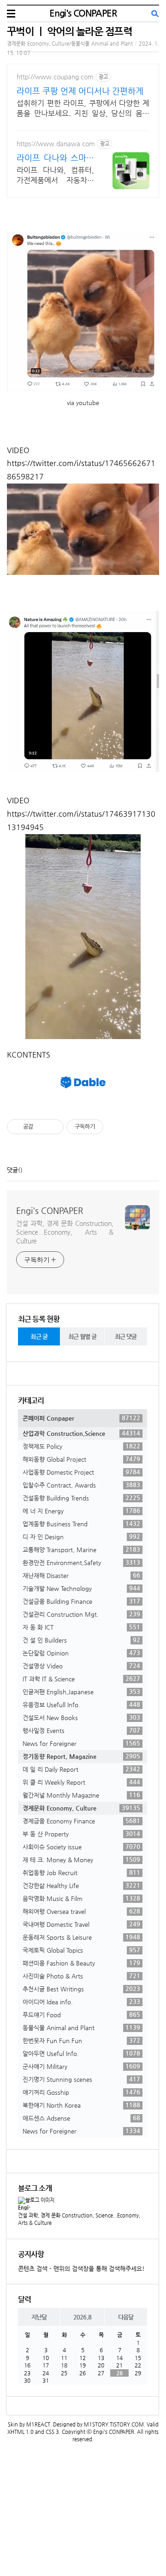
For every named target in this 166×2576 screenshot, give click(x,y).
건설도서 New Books (81, 1717)
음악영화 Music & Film (81, 1898)
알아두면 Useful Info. (81, 2053)
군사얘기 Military (81, 2066)
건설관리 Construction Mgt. (81, 1614)
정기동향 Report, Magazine (81, 1756)
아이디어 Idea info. (81, 2002)
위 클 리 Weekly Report (81, 1782)
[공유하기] (42, 1127)
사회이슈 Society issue (81, 1847)
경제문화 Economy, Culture (81, 1808)
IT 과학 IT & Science (81, 1679)
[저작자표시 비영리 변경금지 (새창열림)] (116, 1127)
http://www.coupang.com (55, 77)
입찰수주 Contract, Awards (81, 1485)
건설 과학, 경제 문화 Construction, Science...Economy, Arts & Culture (65, 1232)
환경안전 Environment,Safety (81, 1562)
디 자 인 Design (81, 1536)
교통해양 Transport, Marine (81, 1549)
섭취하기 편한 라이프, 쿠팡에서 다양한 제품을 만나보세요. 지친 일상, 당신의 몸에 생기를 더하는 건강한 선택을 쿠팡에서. (83, 109)
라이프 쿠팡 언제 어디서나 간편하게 (80, 91)
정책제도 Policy (81, 1446)
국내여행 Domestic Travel (81, 1924)
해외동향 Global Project (81, 1459)
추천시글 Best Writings (81, 1989)
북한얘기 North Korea (81, 2105)
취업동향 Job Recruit (81, 1872)
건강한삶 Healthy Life (81, 1885)
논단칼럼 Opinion (81, 1653)
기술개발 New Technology (81, 1588)
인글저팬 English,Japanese (81, 1691)
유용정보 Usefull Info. (81, 1704)
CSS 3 (52, 2432)
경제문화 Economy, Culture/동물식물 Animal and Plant (70, 44)
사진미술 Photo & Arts (81, 1976)
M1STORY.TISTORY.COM (114, 2424)
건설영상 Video (81, 1666)
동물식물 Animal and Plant (81, 2027)
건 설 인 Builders (81, 1640)
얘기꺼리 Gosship (81, 2092)
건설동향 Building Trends (81, 1498)
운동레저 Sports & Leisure (81, 1937)
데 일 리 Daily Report (81, 1769)
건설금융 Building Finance (81, 1601)
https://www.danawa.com (56, 143)
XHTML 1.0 (21, 2432)
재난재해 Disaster (81, 1575)
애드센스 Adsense (81, 2118)
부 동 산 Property (81, 1834)
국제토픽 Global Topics (81, 1950)
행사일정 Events (81, 1730)
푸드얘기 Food (81, 2014)
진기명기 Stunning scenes (81, 2079)
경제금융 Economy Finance (81, 1821)
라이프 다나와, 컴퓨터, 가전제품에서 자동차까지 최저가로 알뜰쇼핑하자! (55, 176)
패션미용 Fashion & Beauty (81, 1963)
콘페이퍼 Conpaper (81, 1418)
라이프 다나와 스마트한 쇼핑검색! (55, 158)
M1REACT (38, 2424)
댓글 (12, 1170)
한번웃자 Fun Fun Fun (81, 2040)
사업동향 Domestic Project (81, 1472)
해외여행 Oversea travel (81, 1911)
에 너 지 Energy (81, 1511)
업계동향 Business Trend (81, 1524)
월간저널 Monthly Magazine (81, 1795)
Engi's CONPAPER (83, 13)
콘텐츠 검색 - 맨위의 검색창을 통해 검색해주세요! (81, 2268)
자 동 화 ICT (81, 1627)
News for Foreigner (81, 1743)
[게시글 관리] (53, 1127)
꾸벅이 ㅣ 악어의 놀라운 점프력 (69, 31)
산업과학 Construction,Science (81, 1433)
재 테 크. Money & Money (81, 1859)
